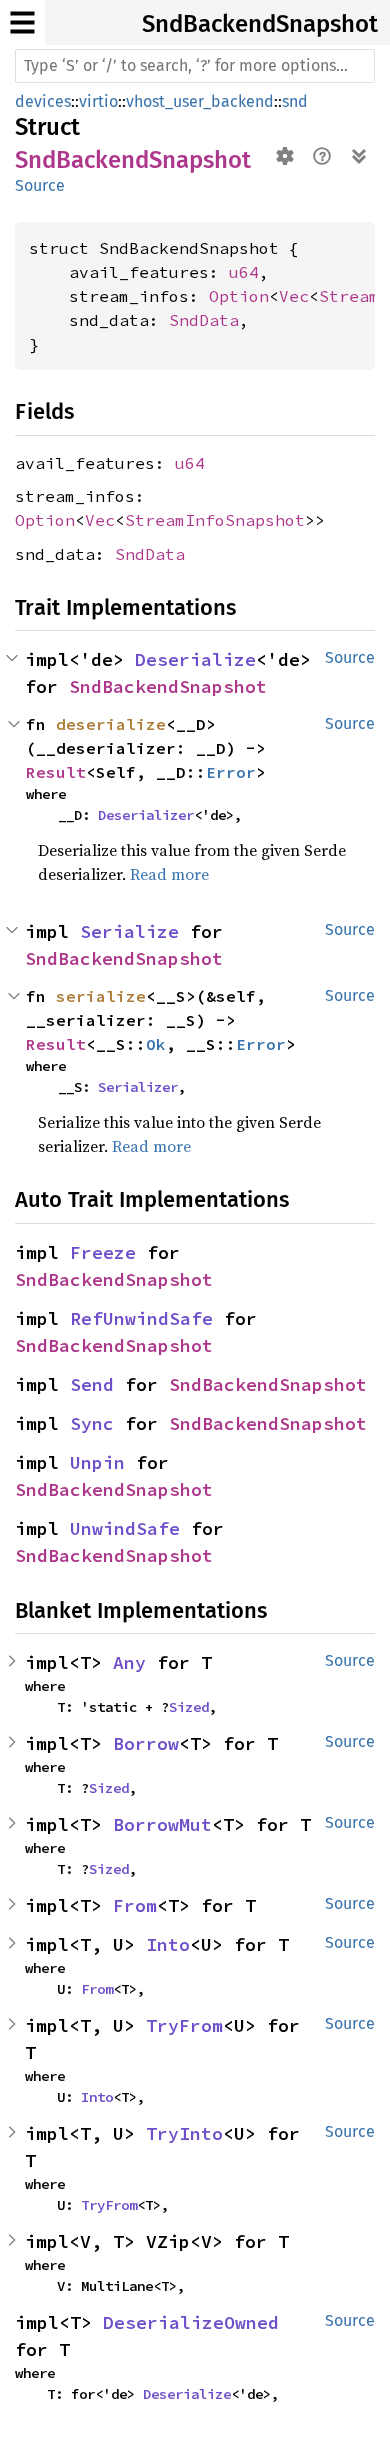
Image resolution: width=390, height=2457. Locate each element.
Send (92, 1384)
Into (168, 1944)
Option (239, 296)
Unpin (97, 1462)
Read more (169, 874)
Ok (156, 1044)
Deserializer (146, 815)
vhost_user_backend (200, 101)
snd (295, 101)
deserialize (111, 724)
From (135, 1905)
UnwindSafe (125, 1528)
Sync (92, 1423)
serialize (101, 996)
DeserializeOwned (191, 2322)
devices (43, 101)
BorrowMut (162, 1824)
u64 (244, 272)
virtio (98, 101)
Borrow (146, 1743)
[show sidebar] (22, 22)
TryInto (184, 2133)
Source (40, 185)
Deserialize (195, 659)
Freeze (103, 1252)
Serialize (129, 931)
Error (231, 772)
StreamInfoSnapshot (215, 520)
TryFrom (184, 2025)
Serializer (138, 1087)
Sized (189, 1707)
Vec (294, 296)
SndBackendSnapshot (260, 24)
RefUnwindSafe (141, 1318)
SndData (204, 320)
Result (56, 772)
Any (129, 1662)
